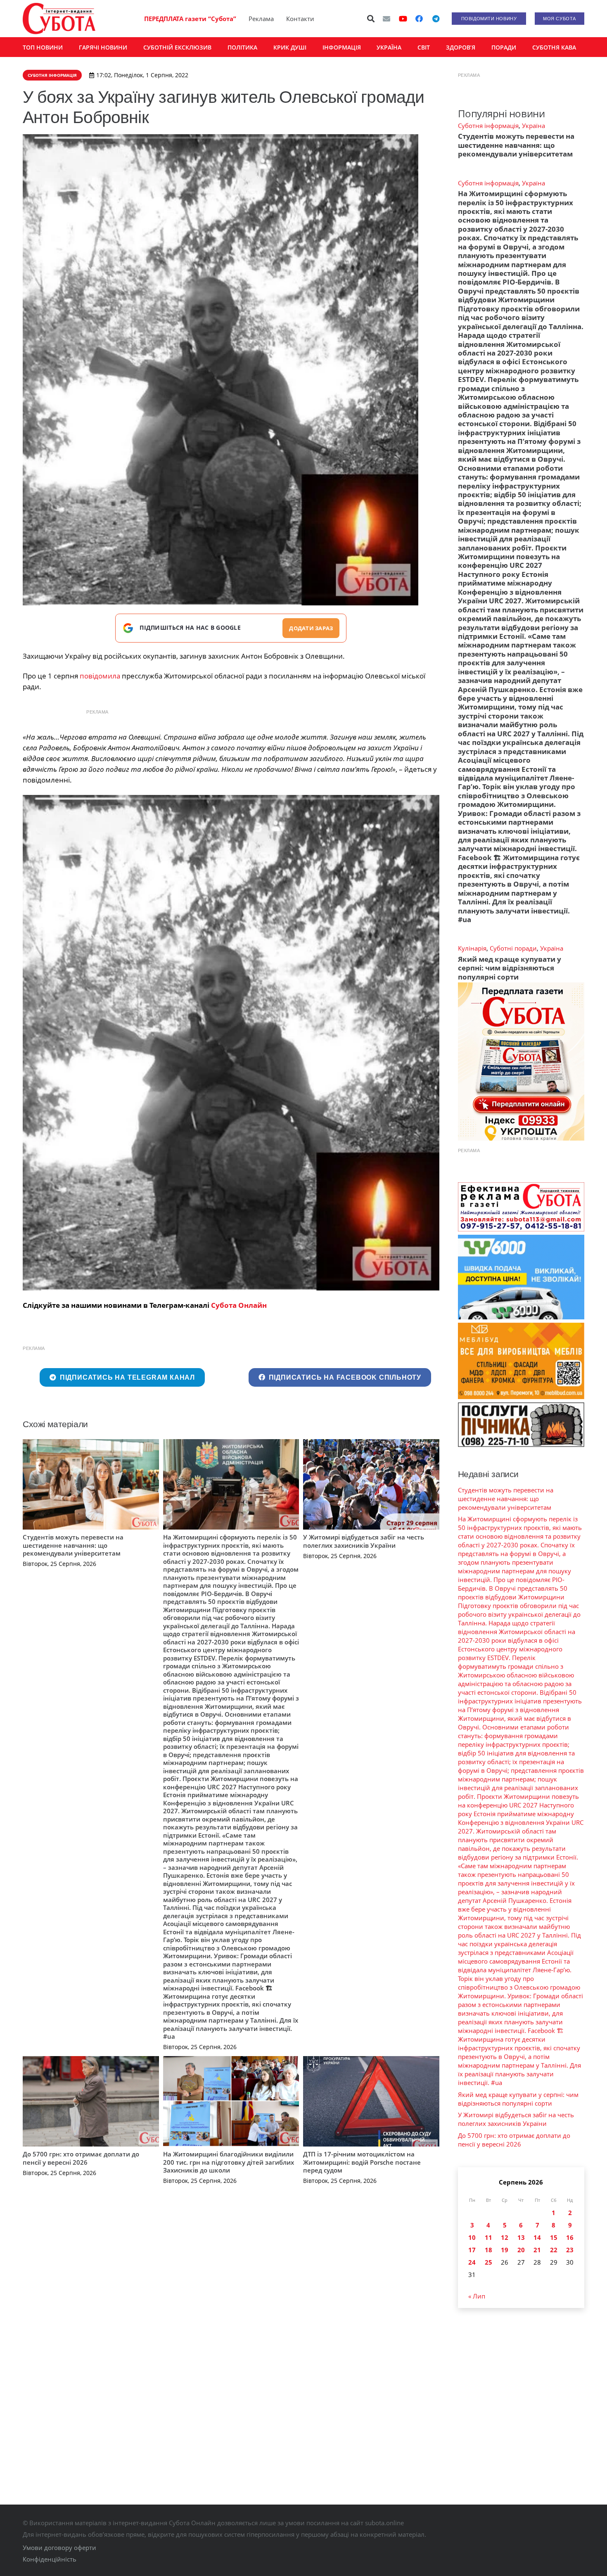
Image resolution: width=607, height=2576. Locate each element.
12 (505, 2237)
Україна (533, 126)
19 (505, 2250)
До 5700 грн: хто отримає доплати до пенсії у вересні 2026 (81, 2158)
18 (488, 2250)
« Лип (477, 2296)
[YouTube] (403, 19)
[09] (231, 1043)
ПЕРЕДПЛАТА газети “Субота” (190, 19)
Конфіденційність (50, 2559)
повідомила (100, 676)
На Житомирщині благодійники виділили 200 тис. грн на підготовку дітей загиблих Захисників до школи (229, 2162)
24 (472, 2262)
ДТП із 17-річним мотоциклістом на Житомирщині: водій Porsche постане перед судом (362, 2162)
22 (554, 2250)
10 (472, 2237)
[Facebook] (419, 19)
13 (521, 2237)
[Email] (386, 19)
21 (537, 2250)
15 (554, 2237)
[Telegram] (436, 19)
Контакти (300, 19)
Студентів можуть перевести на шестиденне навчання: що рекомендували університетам (73, 1545)
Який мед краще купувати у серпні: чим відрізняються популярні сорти (510, 968)
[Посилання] (59, 19)
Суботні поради (513, 948)
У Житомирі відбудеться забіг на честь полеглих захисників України (364, 1541)
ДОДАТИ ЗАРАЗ (311, 628)
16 (570, 2237)
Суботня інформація (488, 126)
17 (472, 2250)
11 (488, 2237)
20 (521, 2250)
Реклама (261, 19)
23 (570, 2250)
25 (488, 2262)
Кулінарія (472, 948)
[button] (371, 19)
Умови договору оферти (59, 2548)
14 (537, 2237)
